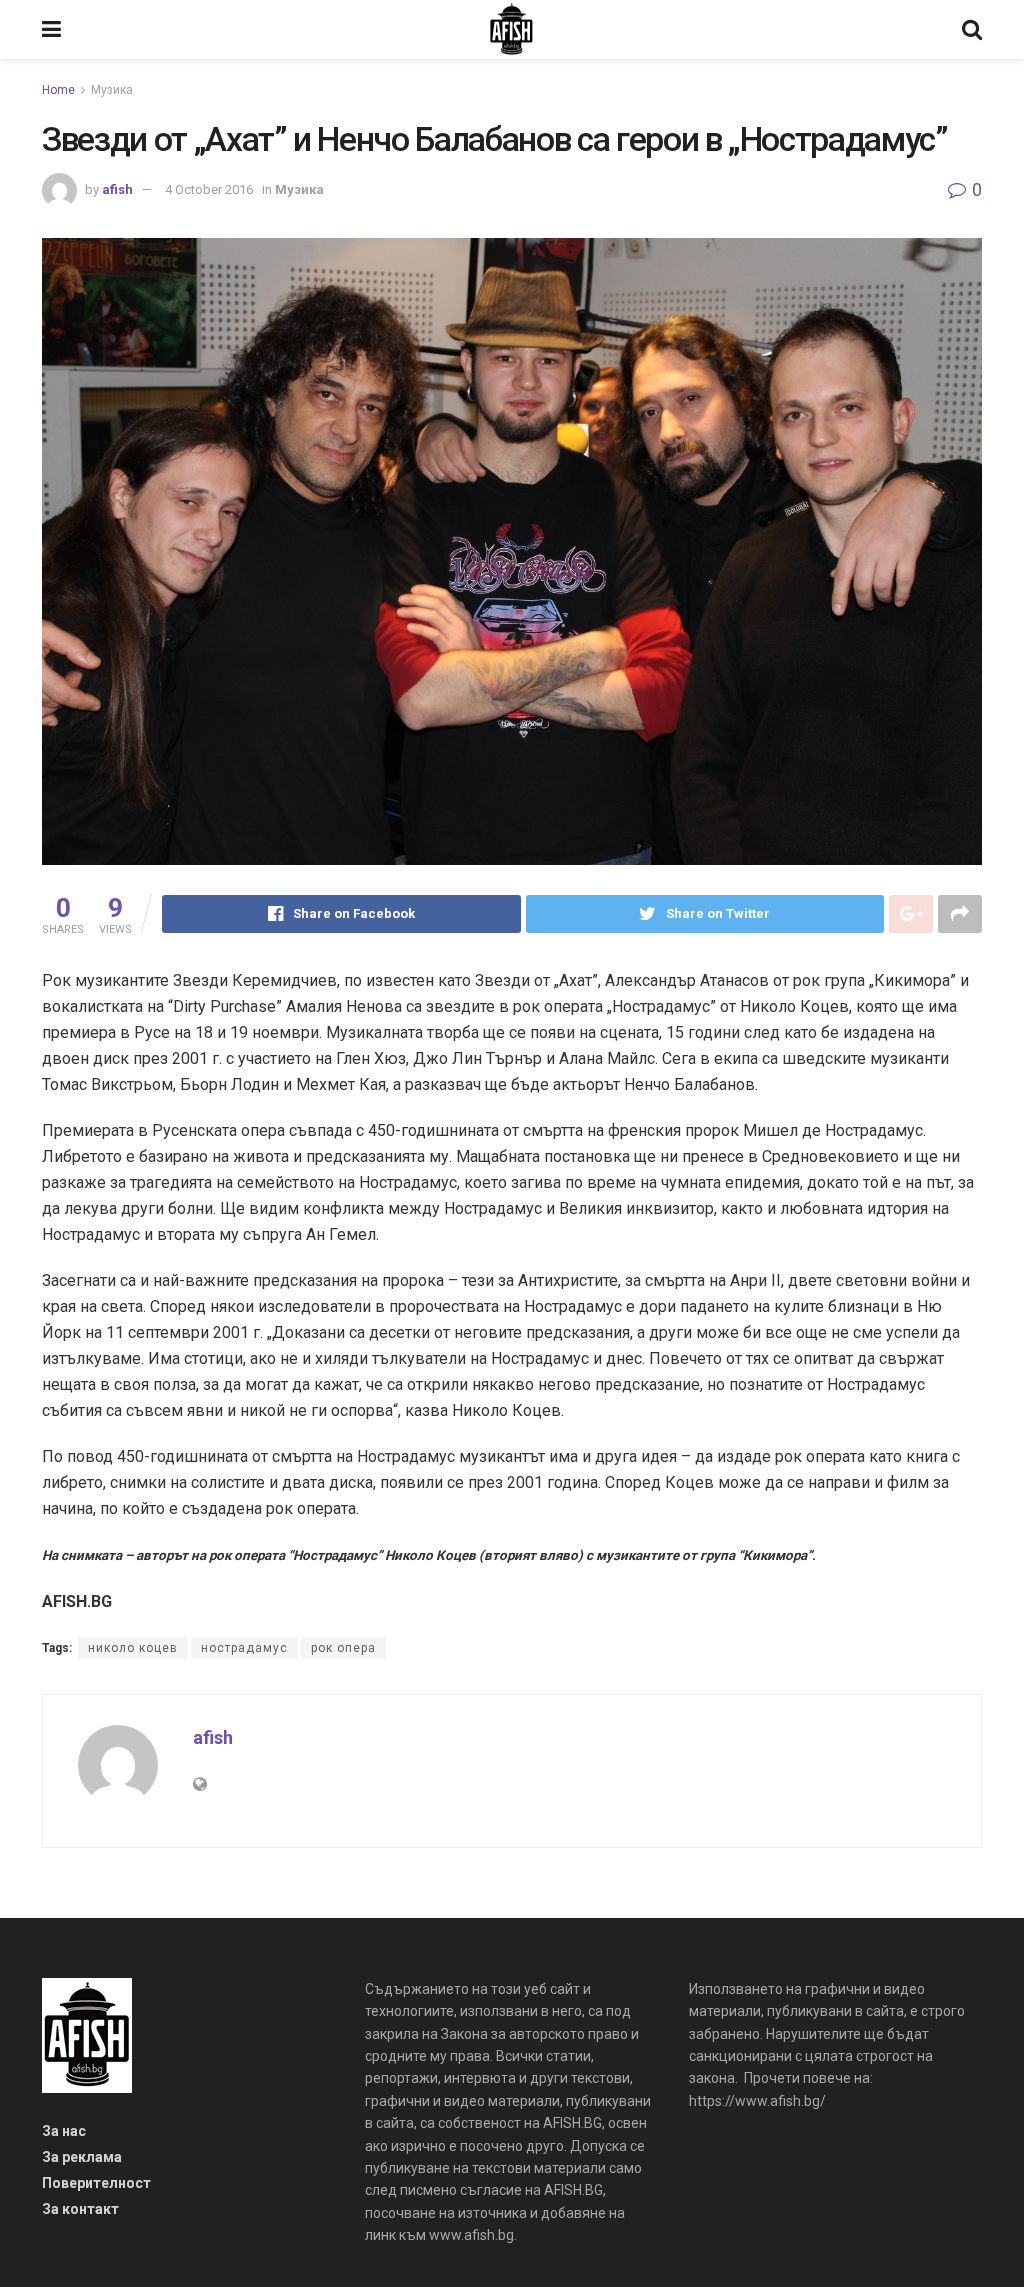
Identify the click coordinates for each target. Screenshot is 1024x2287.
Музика (112, 90)
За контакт (80, 2209)
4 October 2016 (209, 189)
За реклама (82, 2157)
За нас (64, 2131)
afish (117, 189)
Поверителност (96, 2183)
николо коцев (133, 1648)
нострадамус (244, 1648)
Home (58, 90)
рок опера (343, 1648)
